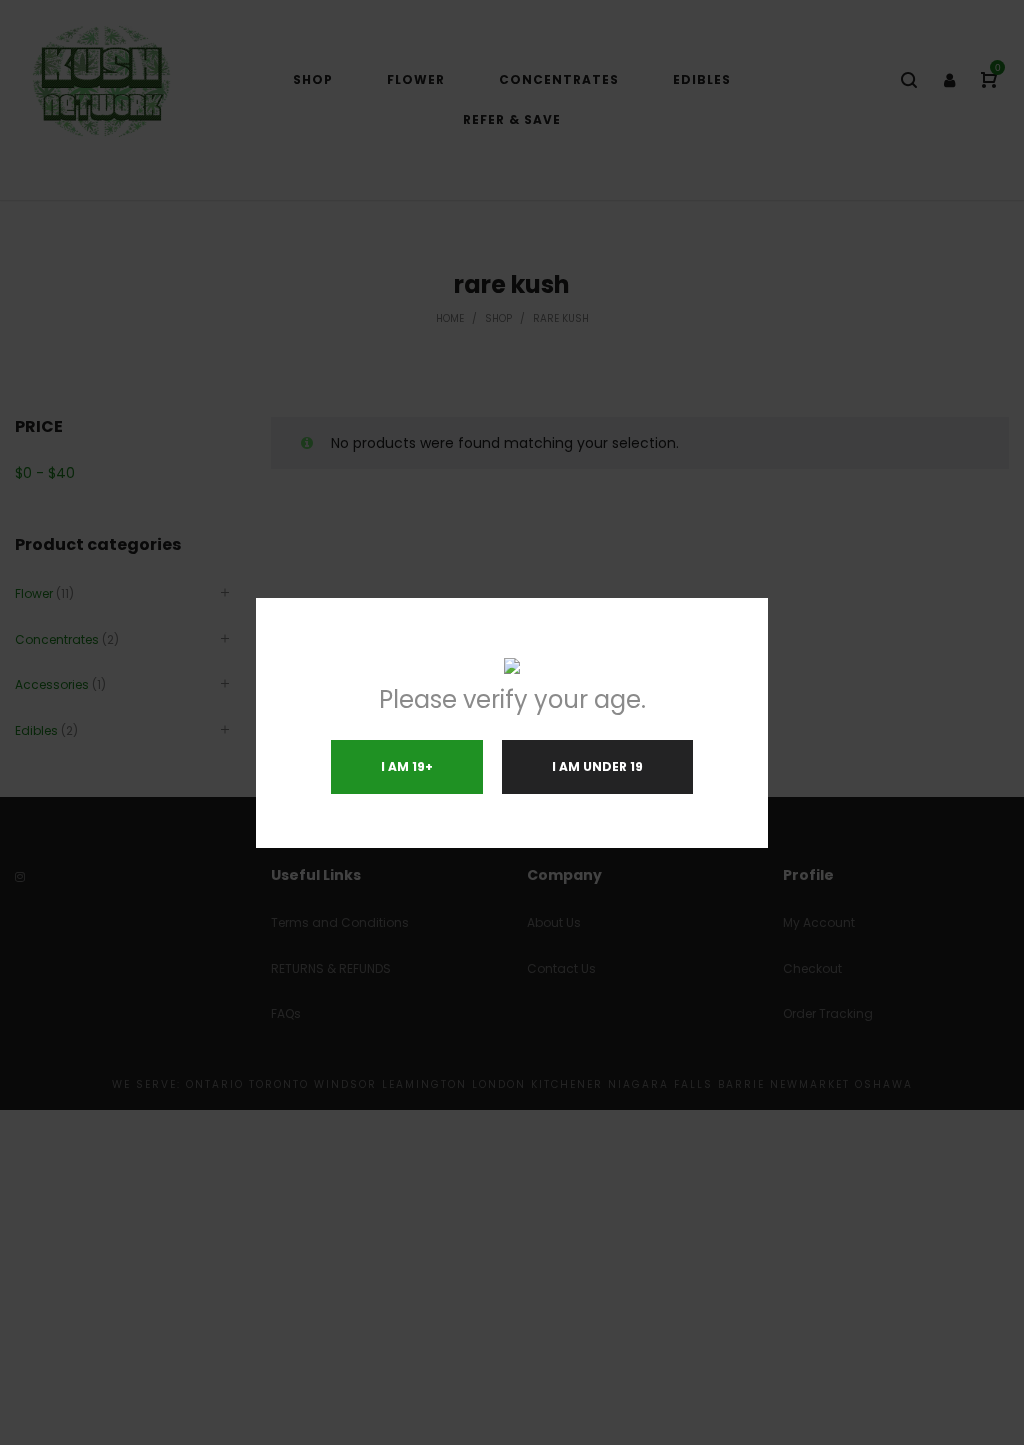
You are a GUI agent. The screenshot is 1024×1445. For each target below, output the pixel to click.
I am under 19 (597, 766)
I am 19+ (407, 766)
